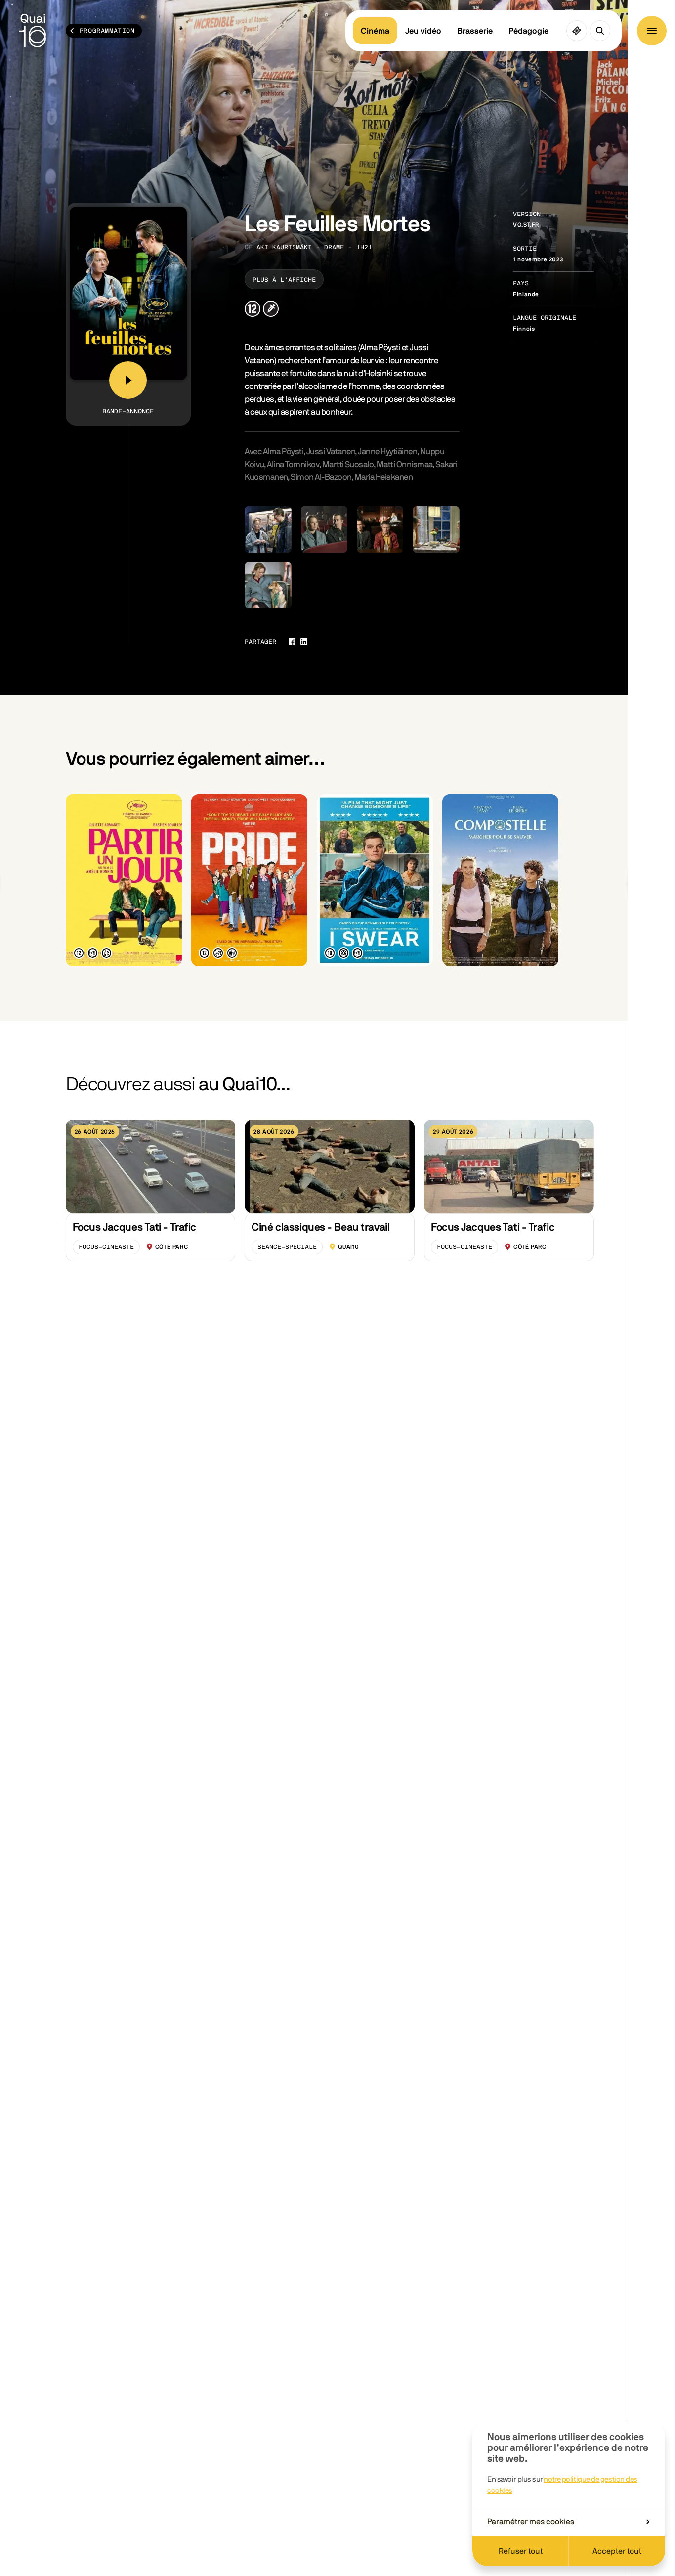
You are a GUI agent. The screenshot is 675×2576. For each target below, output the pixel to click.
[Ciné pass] (577, 31)
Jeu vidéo (423, 31)
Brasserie (475, 31)
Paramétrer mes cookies (531, 2522)
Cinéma (375, 31)
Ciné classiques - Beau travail (320, 1227)
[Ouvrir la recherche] (600, 31)
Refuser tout (521, 2551)
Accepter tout (617, 2551)
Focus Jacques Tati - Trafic (134, 1227)
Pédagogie (528, 31)
